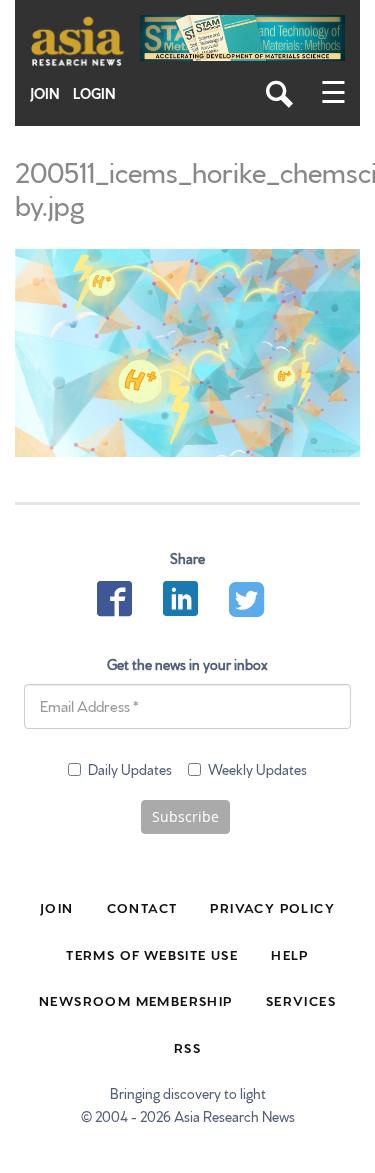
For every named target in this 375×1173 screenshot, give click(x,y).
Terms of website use (152, 954)
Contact (142, 907)
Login (94, 93)
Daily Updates (130, 769)
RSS (187, 1047)
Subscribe (185, 816)
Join (45, 93)
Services (301, 1000)
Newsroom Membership (136, 1000)
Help (290, 954)
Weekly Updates (257, 769)
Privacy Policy (272, 907)
